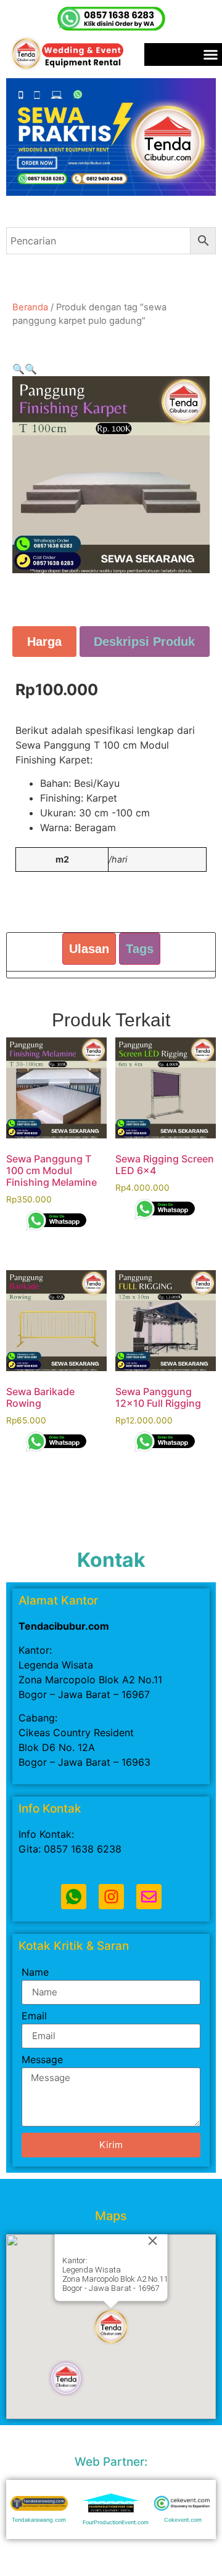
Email (34, 2016)
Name (35, 1973)
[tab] (44, 642)
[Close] (153, 2240)
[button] (18, 369)
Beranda (30, 307)
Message (42, 2060)
